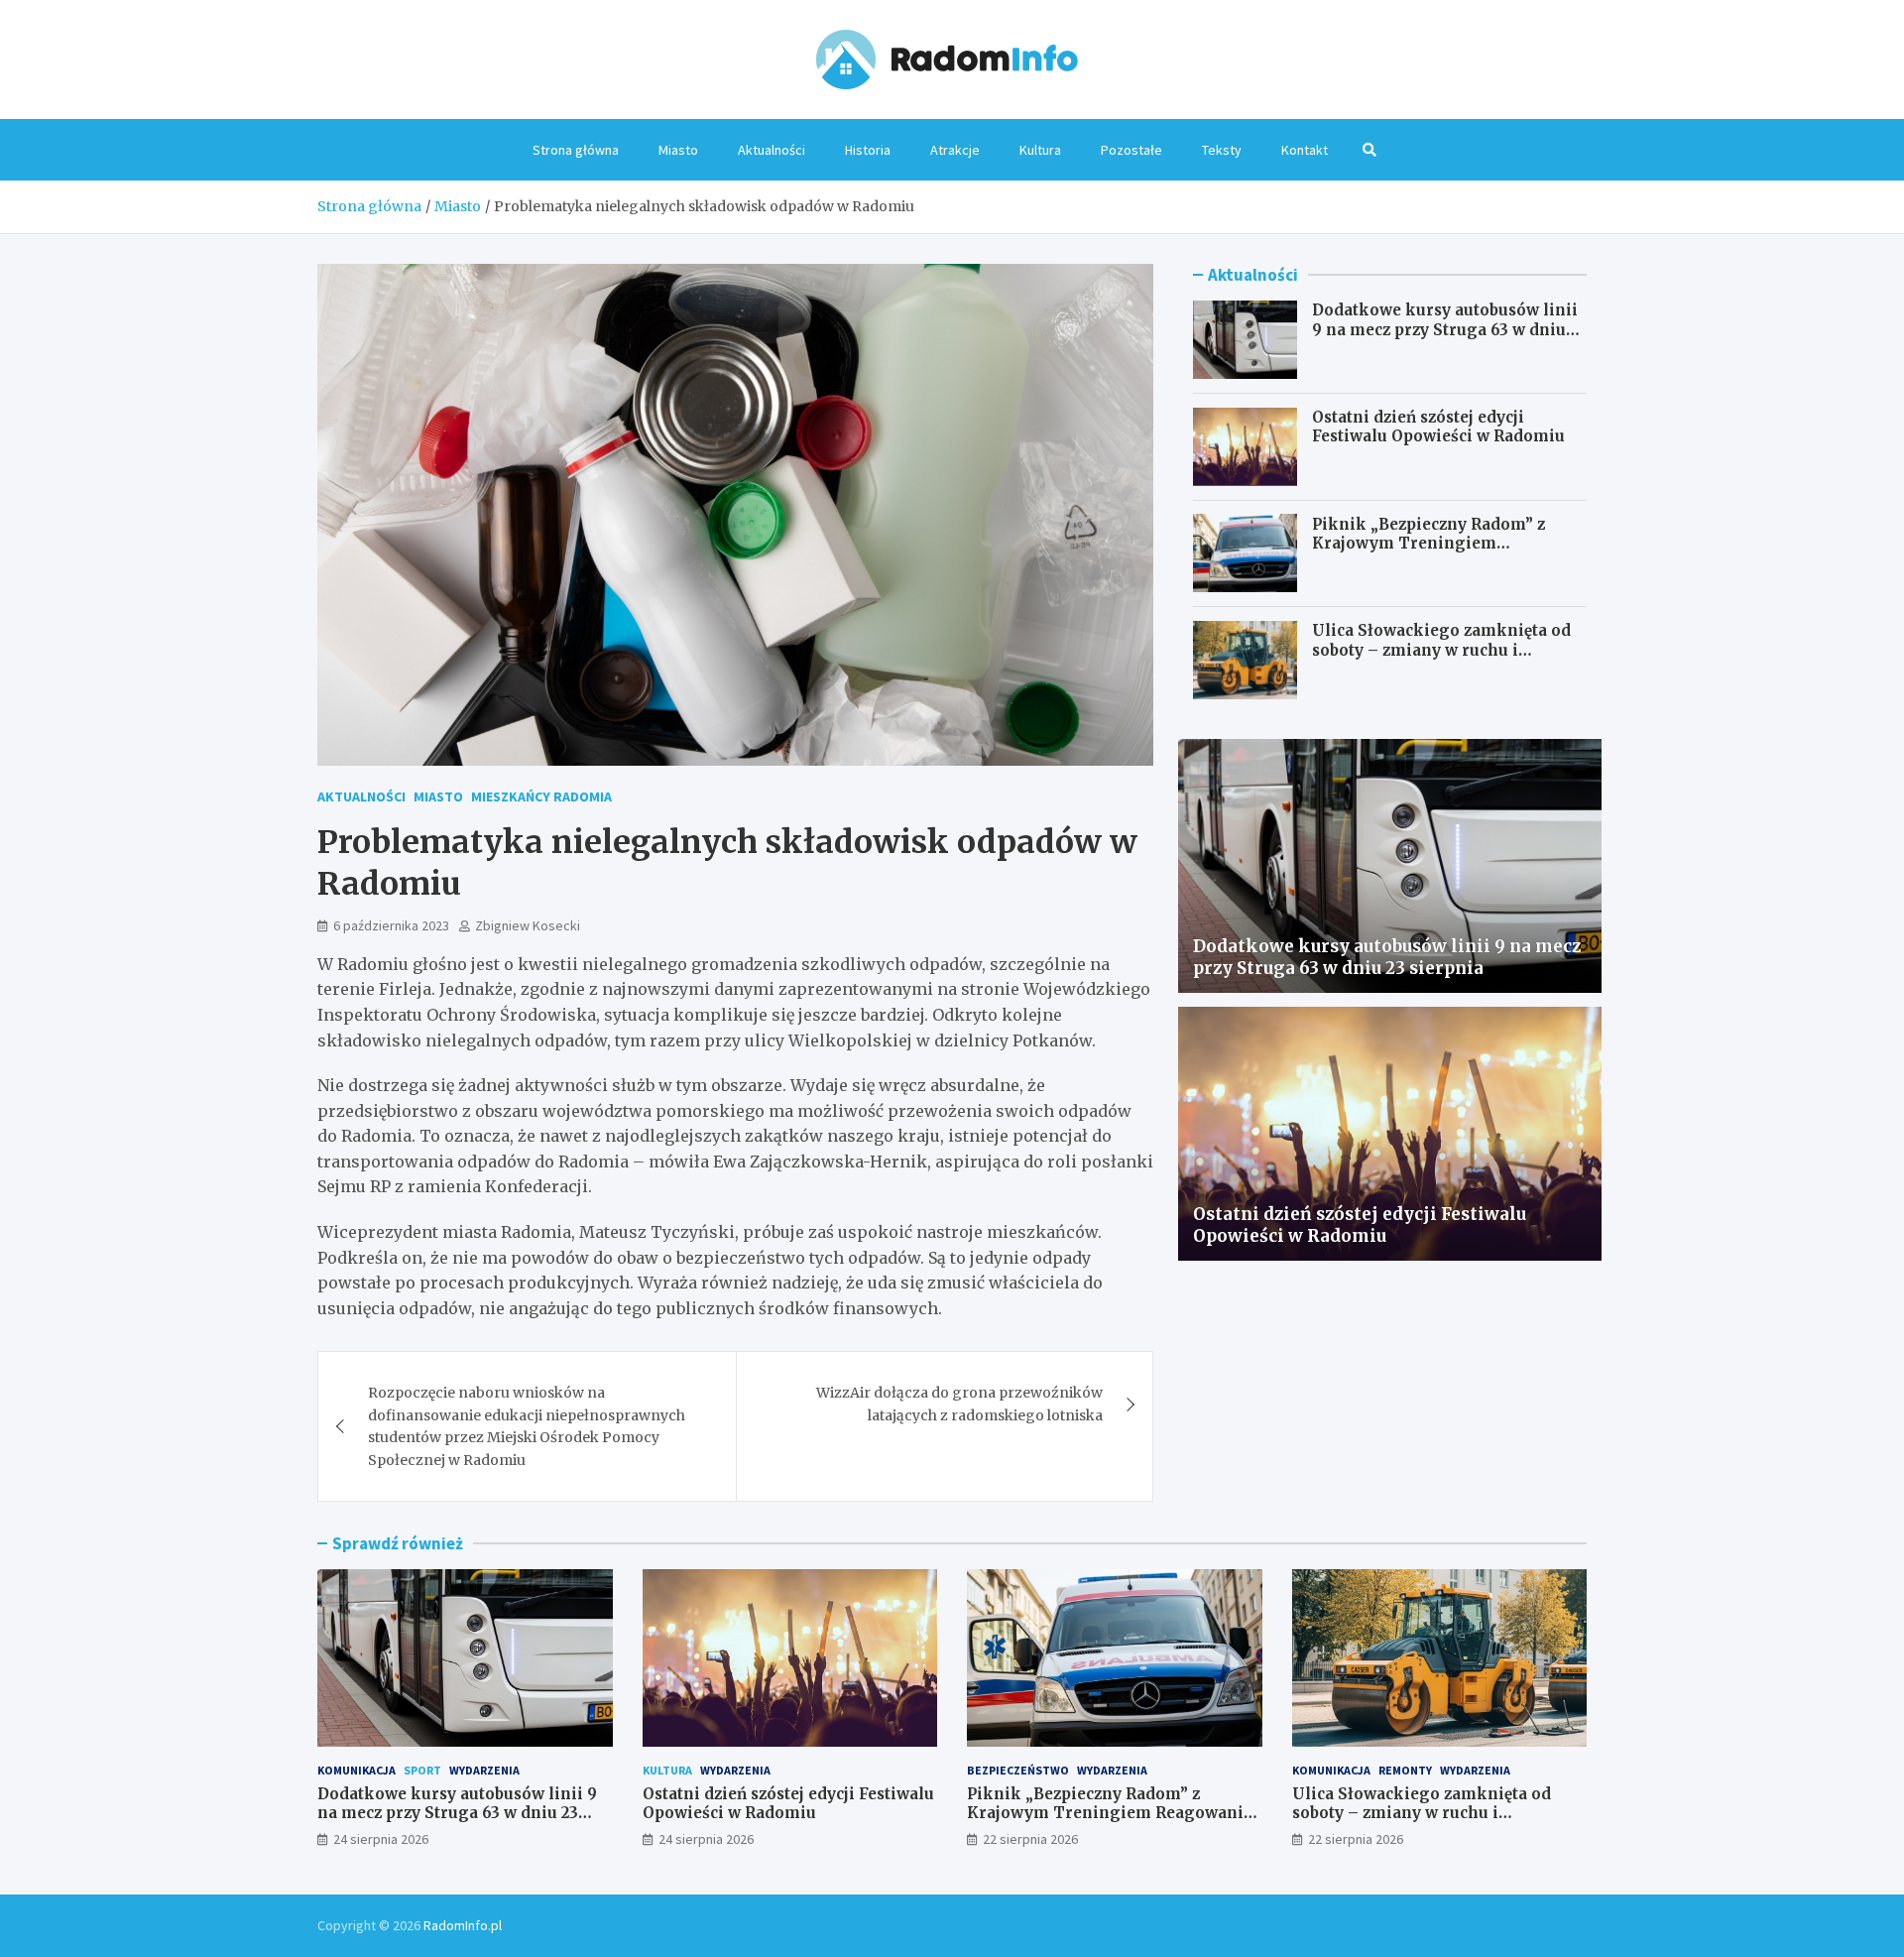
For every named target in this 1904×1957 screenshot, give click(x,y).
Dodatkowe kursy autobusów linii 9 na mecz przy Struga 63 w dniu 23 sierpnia (1445, 329)
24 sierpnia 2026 (381, 1839)
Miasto (678, 150)
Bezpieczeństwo (1018, 1770)
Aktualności (772, 150)
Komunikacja (357, 1770)
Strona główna (576, 150)
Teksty (1222, 150)
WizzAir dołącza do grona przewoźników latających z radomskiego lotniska (959, 1404)
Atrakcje (955, 150)
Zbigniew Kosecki (528, 925)
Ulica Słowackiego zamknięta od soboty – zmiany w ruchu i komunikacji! (1441, 650)
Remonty (1405, 1770)
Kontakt (1305, 150)
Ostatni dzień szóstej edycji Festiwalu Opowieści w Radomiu (1438, 427)
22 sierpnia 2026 (1030, 1839)
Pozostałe (1131, 150)
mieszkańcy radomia (541, 796)
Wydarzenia (484, 1770)
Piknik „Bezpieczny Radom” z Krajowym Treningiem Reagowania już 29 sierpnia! (1428, 543)
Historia (868, 150)
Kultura (1040, 150)
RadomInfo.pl (463, 1925)
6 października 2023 (391, 925)
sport (422, 1770)
